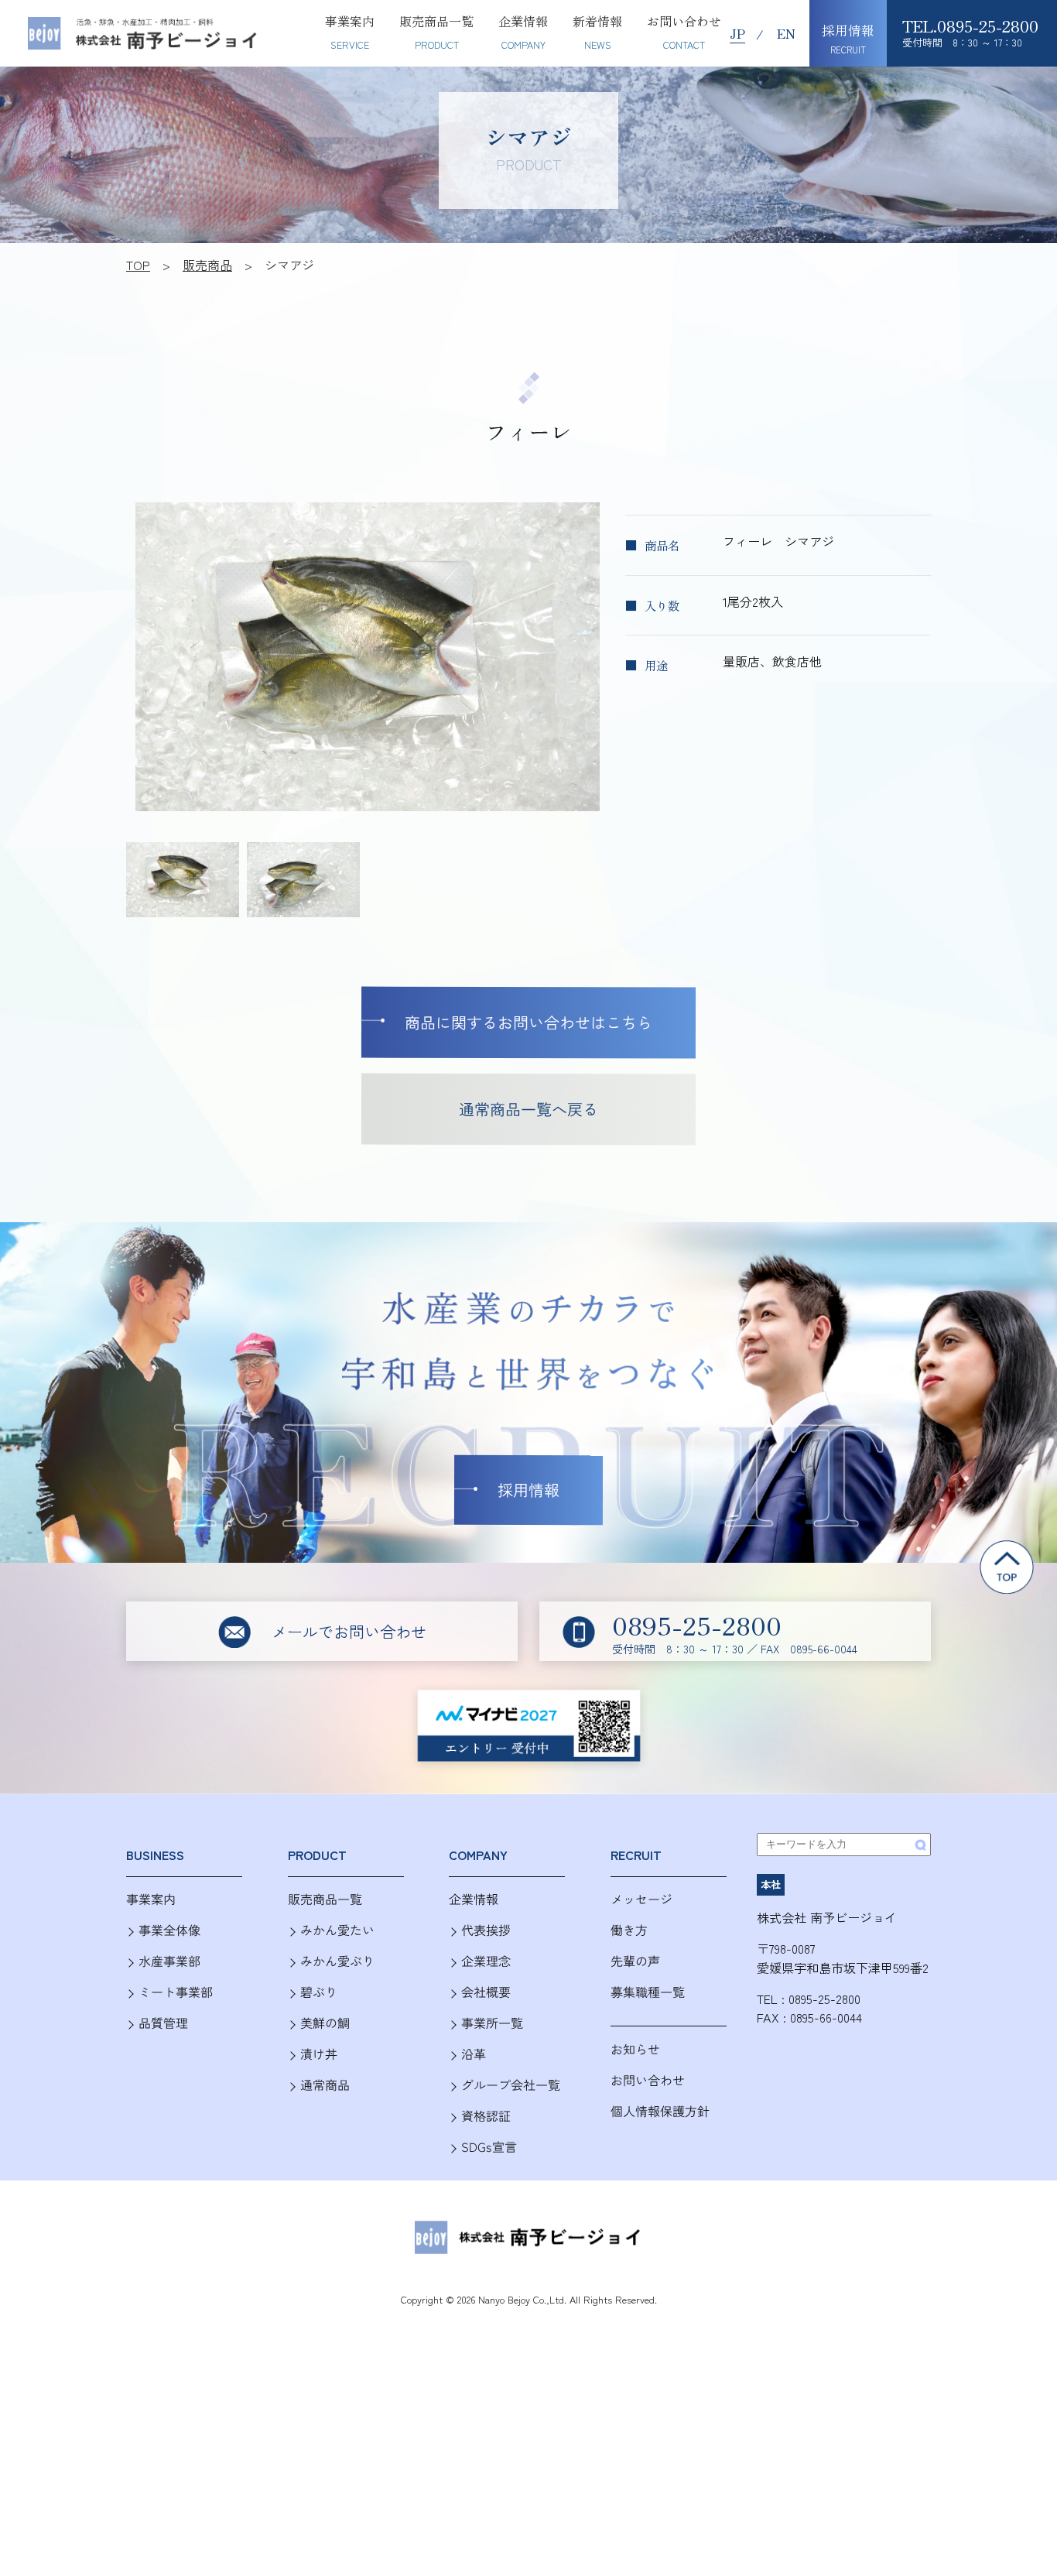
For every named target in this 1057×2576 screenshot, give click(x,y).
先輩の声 (635, 1961)
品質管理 (163, 2023)
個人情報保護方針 (660, 2110)
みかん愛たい (337, 1930)
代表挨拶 (486, 1930)
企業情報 (474, 1899)
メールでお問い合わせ (349, 1631)
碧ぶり (319, 1992)
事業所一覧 (492, 2023)
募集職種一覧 (648, 1992)
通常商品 (325, 2085)
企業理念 (486, 1961)
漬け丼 (319, 2054)
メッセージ (641, 1899)
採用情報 (528, 1490)
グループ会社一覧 (511, 2085)
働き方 (629, 1930)
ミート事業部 (176, 1992)
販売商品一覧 (325, 1899)
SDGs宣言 (489, 2147)
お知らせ (635, 2049)
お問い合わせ (648, 2079)
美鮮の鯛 (325, 2023)
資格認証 (486, 2116)
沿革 (474, 2054)
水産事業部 (169, 1961)
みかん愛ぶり (337, 1961)
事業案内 (151, 1899)
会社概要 (486, 1992)
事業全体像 (169, 1930)
